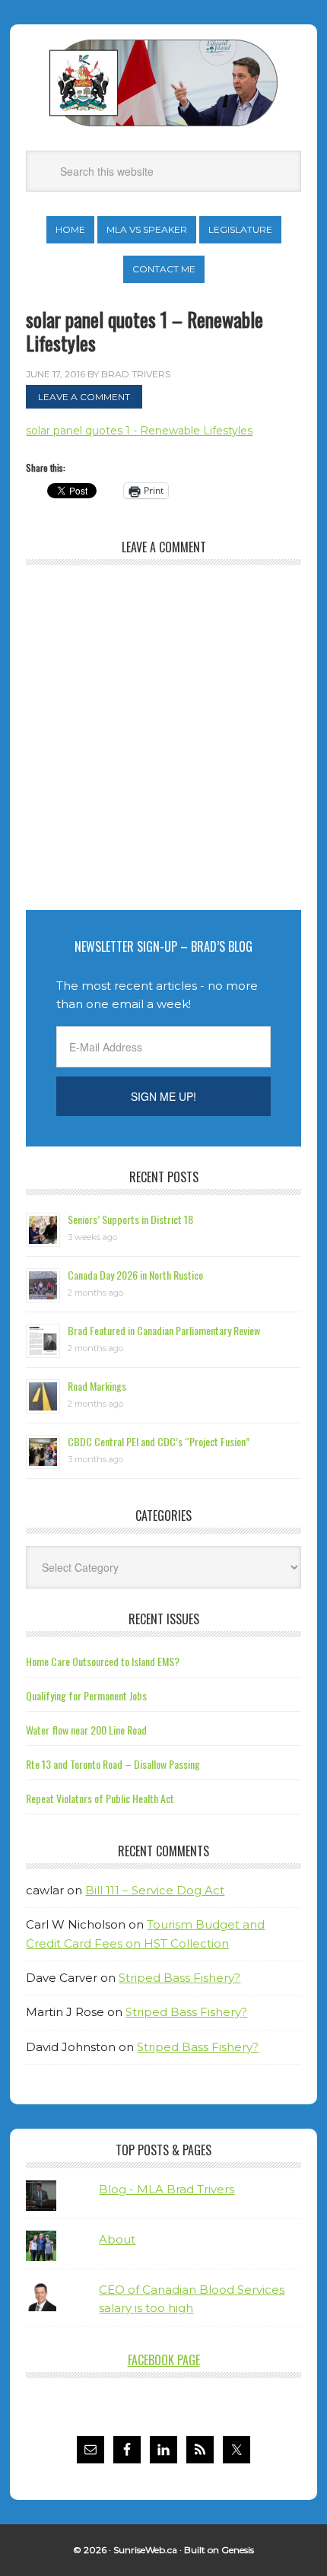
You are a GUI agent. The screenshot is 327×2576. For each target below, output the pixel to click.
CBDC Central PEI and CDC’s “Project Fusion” (159, 1441)
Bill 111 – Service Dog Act (155, 1890)
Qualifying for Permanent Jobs (86, 1695)
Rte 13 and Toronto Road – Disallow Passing (113, 1764)
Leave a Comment (84, 397)
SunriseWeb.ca (145, 2550)
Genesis (238, 2550)
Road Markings (97, 1386)
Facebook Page (164, 2360)
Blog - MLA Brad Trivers (167, 2189)
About (117, 2239)
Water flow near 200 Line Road (86, 1730)
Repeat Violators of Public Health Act (100, 1798)
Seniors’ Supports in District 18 (130, 1219)
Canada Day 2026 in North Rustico (135, 1275)
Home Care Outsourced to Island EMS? (103, 1661)
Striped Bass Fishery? (179, 1978)
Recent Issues (164, 1619)
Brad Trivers (163, 83)
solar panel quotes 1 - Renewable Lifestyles (139, 431)
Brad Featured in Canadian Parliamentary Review (164, 1330)
